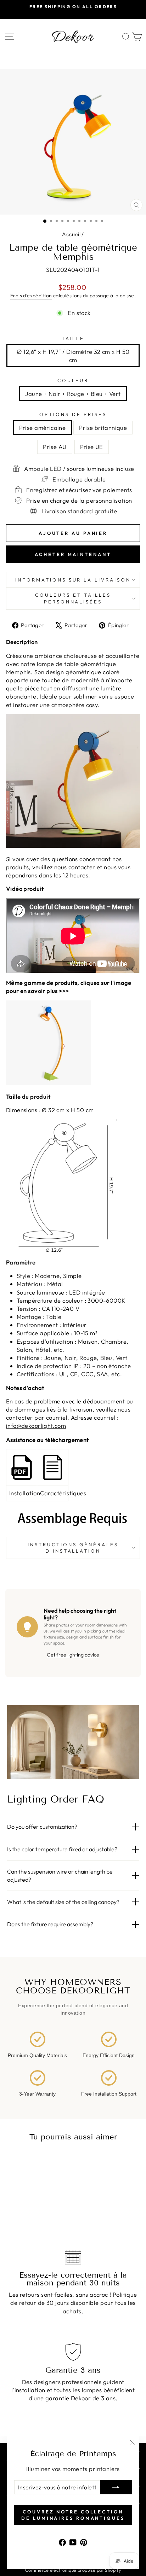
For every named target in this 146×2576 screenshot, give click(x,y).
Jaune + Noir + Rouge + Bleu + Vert (73, 394)
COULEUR (73, 380)
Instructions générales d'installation (73, 1548)
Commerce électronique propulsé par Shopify (73, 2570)
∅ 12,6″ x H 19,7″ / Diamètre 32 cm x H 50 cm (73, 356)
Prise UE (92, 447)
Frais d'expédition (31, 296)
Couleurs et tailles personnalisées (73, 598)
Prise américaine (43, 428)
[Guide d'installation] (22, 1467)
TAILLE (73, 338)
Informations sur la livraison (73, 580)
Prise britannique (103, 428)
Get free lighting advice (73, 1655)
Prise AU (55, 447)
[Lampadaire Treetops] (73, 1043)
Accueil (71, 234)
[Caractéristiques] (52, 1467)
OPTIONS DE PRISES (73, 414)
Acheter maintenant (73, 554)
